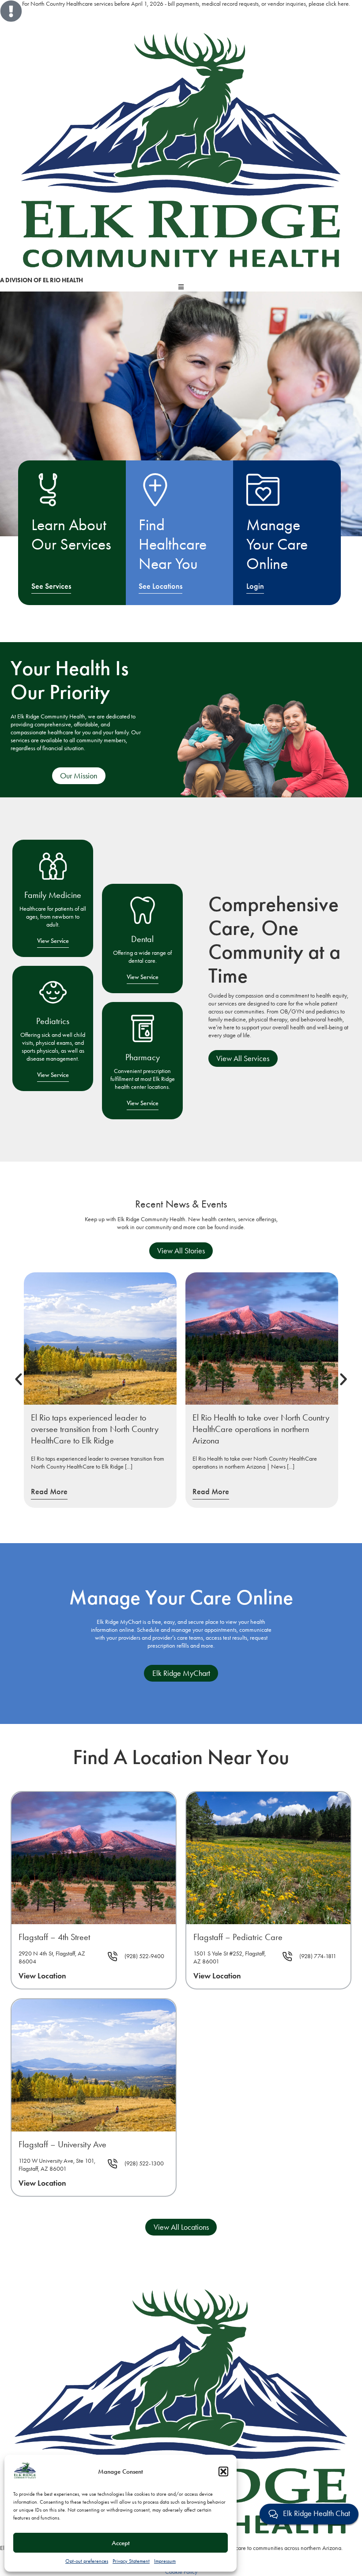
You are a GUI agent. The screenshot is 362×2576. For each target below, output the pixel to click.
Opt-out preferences (87, 2561)
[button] (223, 2471)
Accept (121, 2543)
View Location (42, 1976)
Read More (49, 1492)
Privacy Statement (131, 2561)
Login (255, 586)
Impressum (165, 2561)
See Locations (160, 586)
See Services (51, 586)
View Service (53, 941)
